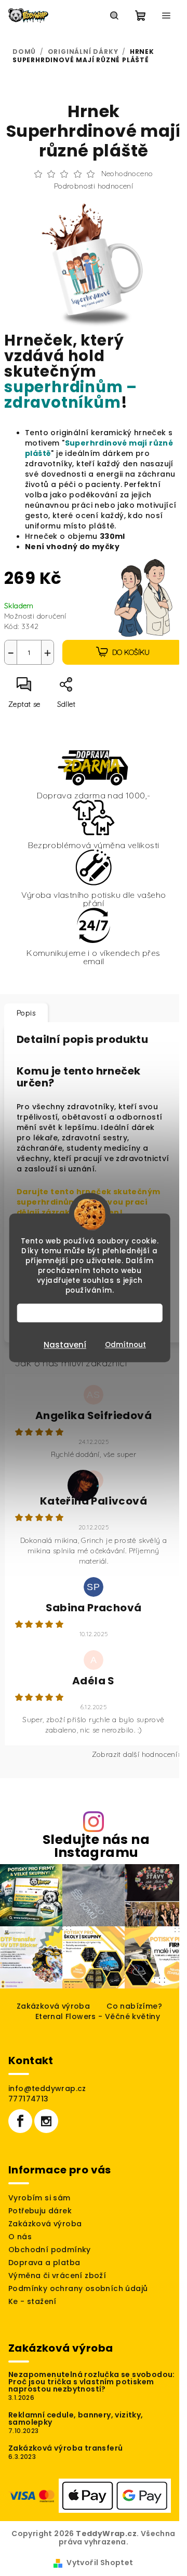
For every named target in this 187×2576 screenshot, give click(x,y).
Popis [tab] (26, 1013)
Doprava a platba (44, 2263)
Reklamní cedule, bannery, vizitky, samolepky (76, 2418)
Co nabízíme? (134, 2006)
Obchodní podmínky (50, 2250)
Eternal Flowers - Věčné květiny (98, 2016)
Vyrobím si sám (39, 2198)
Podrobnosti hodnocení (94, 186)
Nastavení (65, 1345)
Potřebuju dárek (40, 2211)
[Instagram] (46, 2121)
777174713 (29, 2099)
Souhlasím (95, 1313)
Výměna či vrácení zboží (57, 2276)
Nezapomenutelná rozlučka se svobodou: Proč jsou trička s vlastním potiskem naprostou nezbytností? (92, 2382)
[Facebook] (20, 2121)
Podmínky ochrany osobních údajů (78, 2288)
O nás (20, 2237)
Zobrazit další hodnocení (135, 1754)
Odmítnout (125, 1345)
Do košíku (131, 652)
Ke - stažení (32, 2301)
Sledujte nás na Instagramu (96, 1846)
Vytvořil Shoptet (100, 2563)
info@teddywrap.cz (47, 2088)
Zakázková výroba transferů (65, 2448)
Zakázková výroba (53, 2006)
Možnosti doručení (35, 616)
